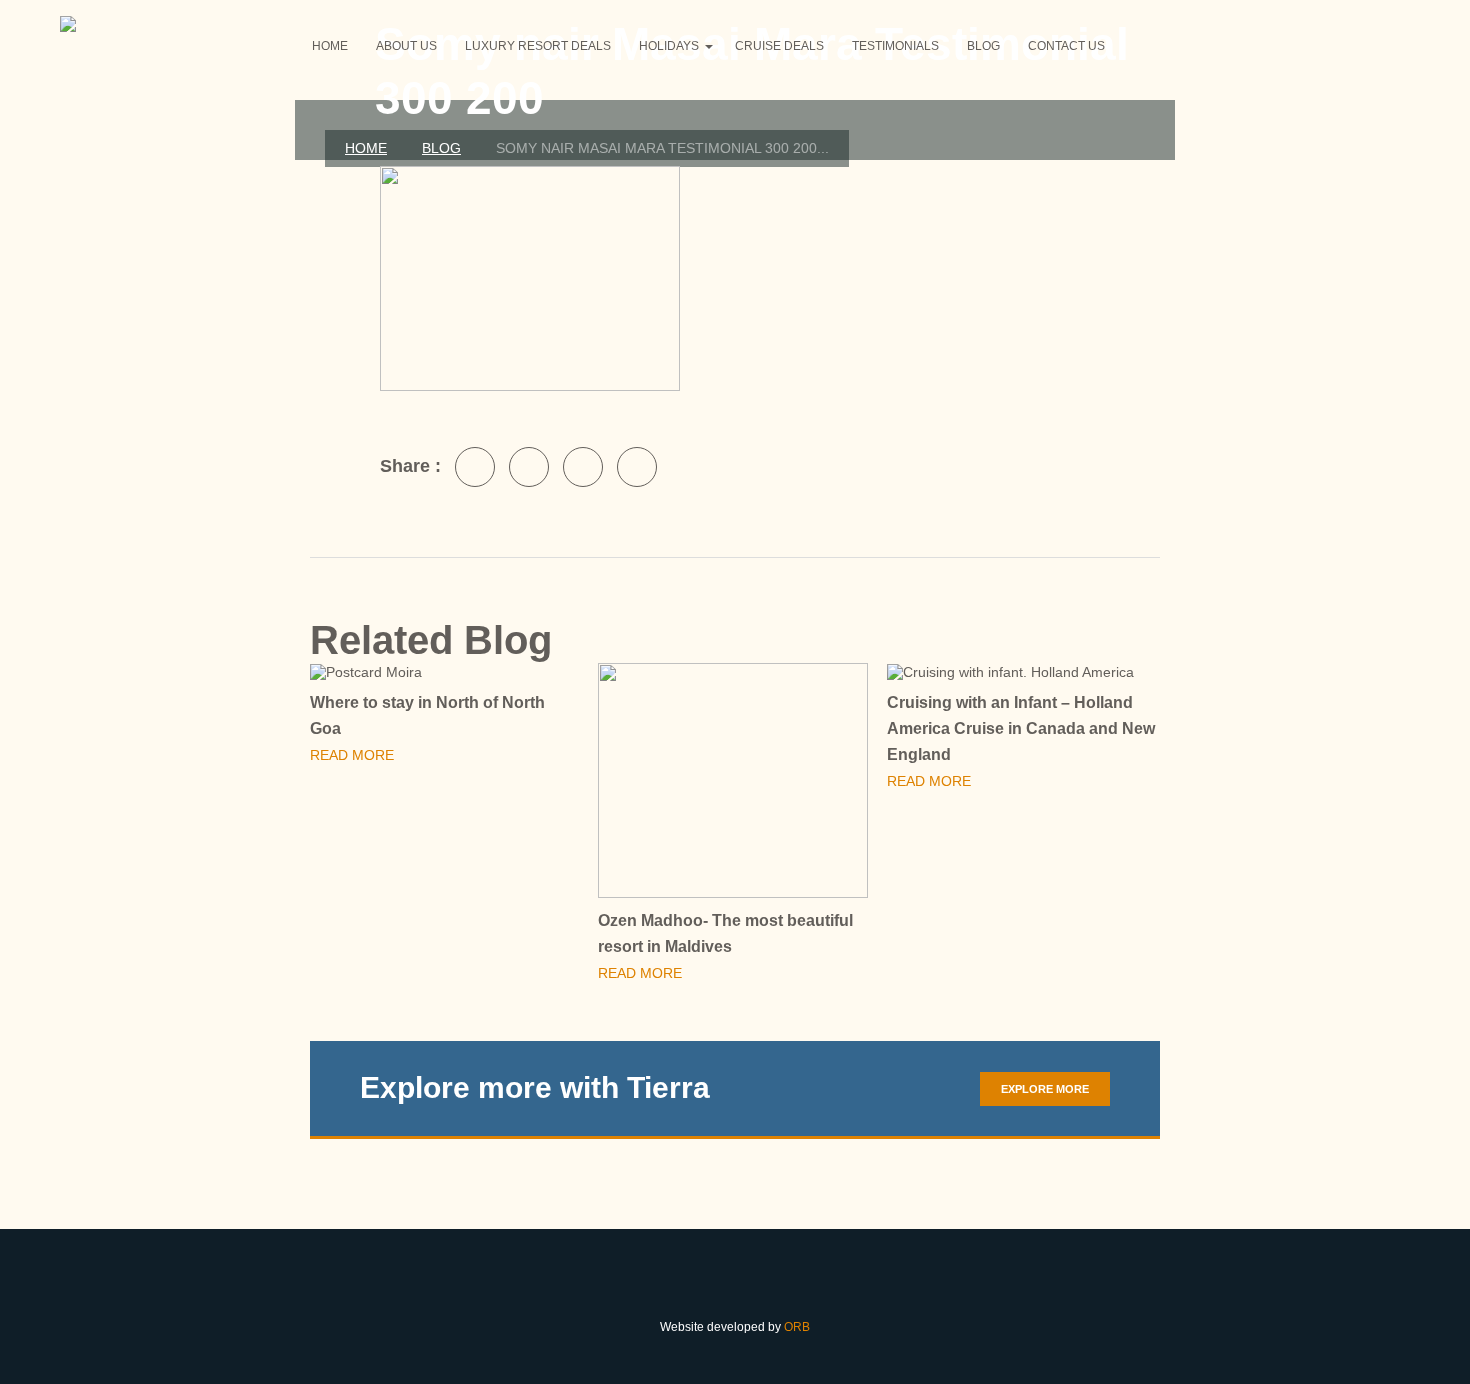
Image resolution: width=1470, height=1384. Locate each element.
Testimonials (895, 46)
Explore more (1045, 1089)
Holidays (669, 46)
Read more (354, 755)
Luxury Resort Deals (538, 46)
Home (330, 46)
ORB (797, 1327)
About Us (406, 46)
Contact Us (1066, 46)
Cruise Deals (779, 46)
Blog (983, 46)
